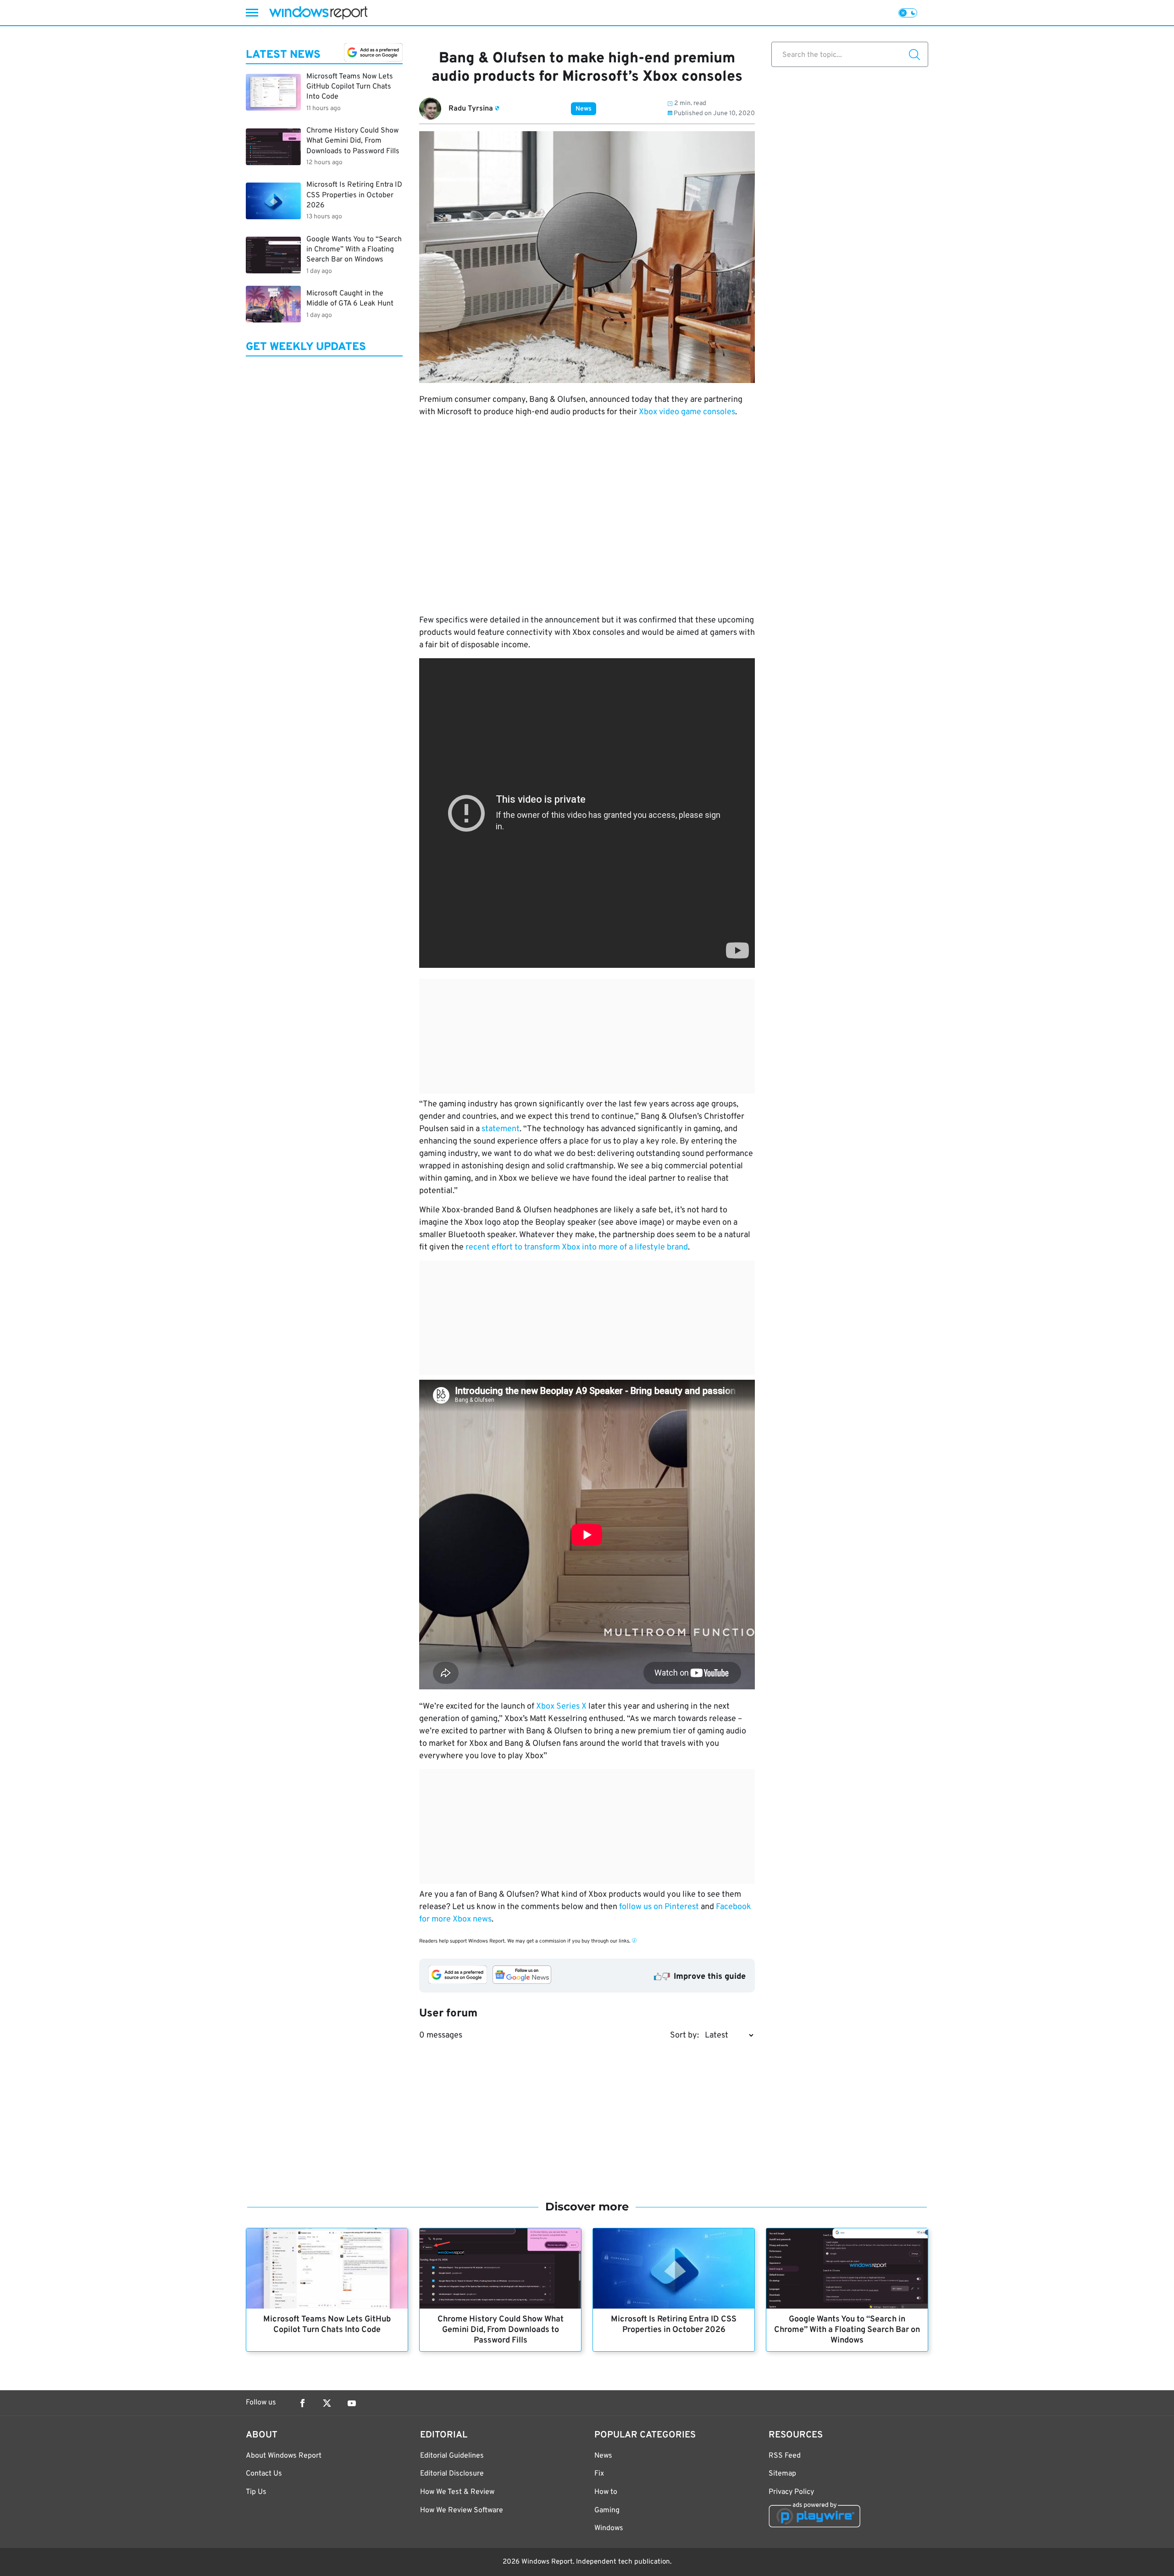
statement (501, 1129)
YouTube (352, 2403)
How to (606, 2492)
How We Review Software (462, 2510)
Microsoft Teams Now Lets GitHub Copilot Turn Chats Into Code (327, 2325)
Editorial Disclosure (452, 2474)
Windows (609, 2528)
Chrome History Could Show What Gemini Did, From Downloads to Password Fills (501, 2330)
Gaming (607, 2510)
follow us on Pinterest (659, 1907)
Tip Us (256, 2492)
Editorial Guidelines (452, 2456)
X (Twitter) (327, 2403)
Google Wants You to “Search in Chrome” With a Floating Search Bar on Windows (847, 2330)
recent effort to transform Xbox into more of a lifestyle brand (577, 1247)
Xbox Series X (561, 1707)
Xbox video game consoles (687, 412)
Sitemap (782, 2474)
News (584, 109)
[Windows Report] (318, 13)
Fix (599, 2474)
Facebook (302, 2403)
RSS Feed (785, 2456)
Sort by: (684, 2035)
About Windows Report (284, 2456)
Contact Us (264, 2474)
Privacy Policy (791, 2492)
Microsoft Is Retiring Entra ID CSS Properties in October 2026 (674, 2325)
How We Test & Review (457, 2492)
